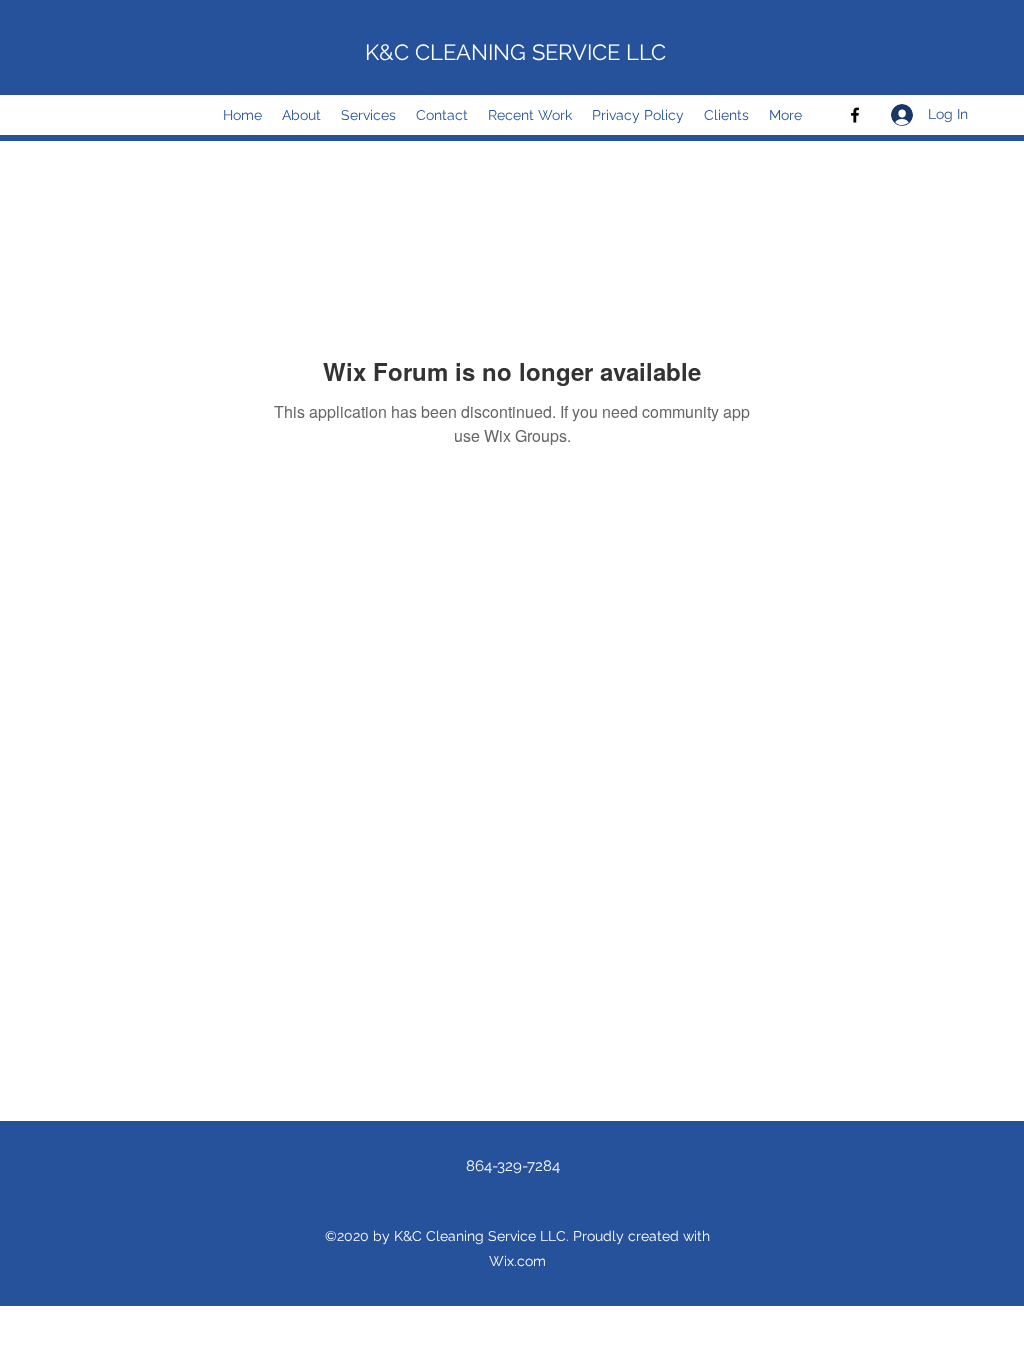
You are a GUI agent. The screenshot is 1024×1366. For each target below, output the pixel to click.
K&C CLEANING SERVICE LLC (515, 52)
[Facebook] (855, 115)
